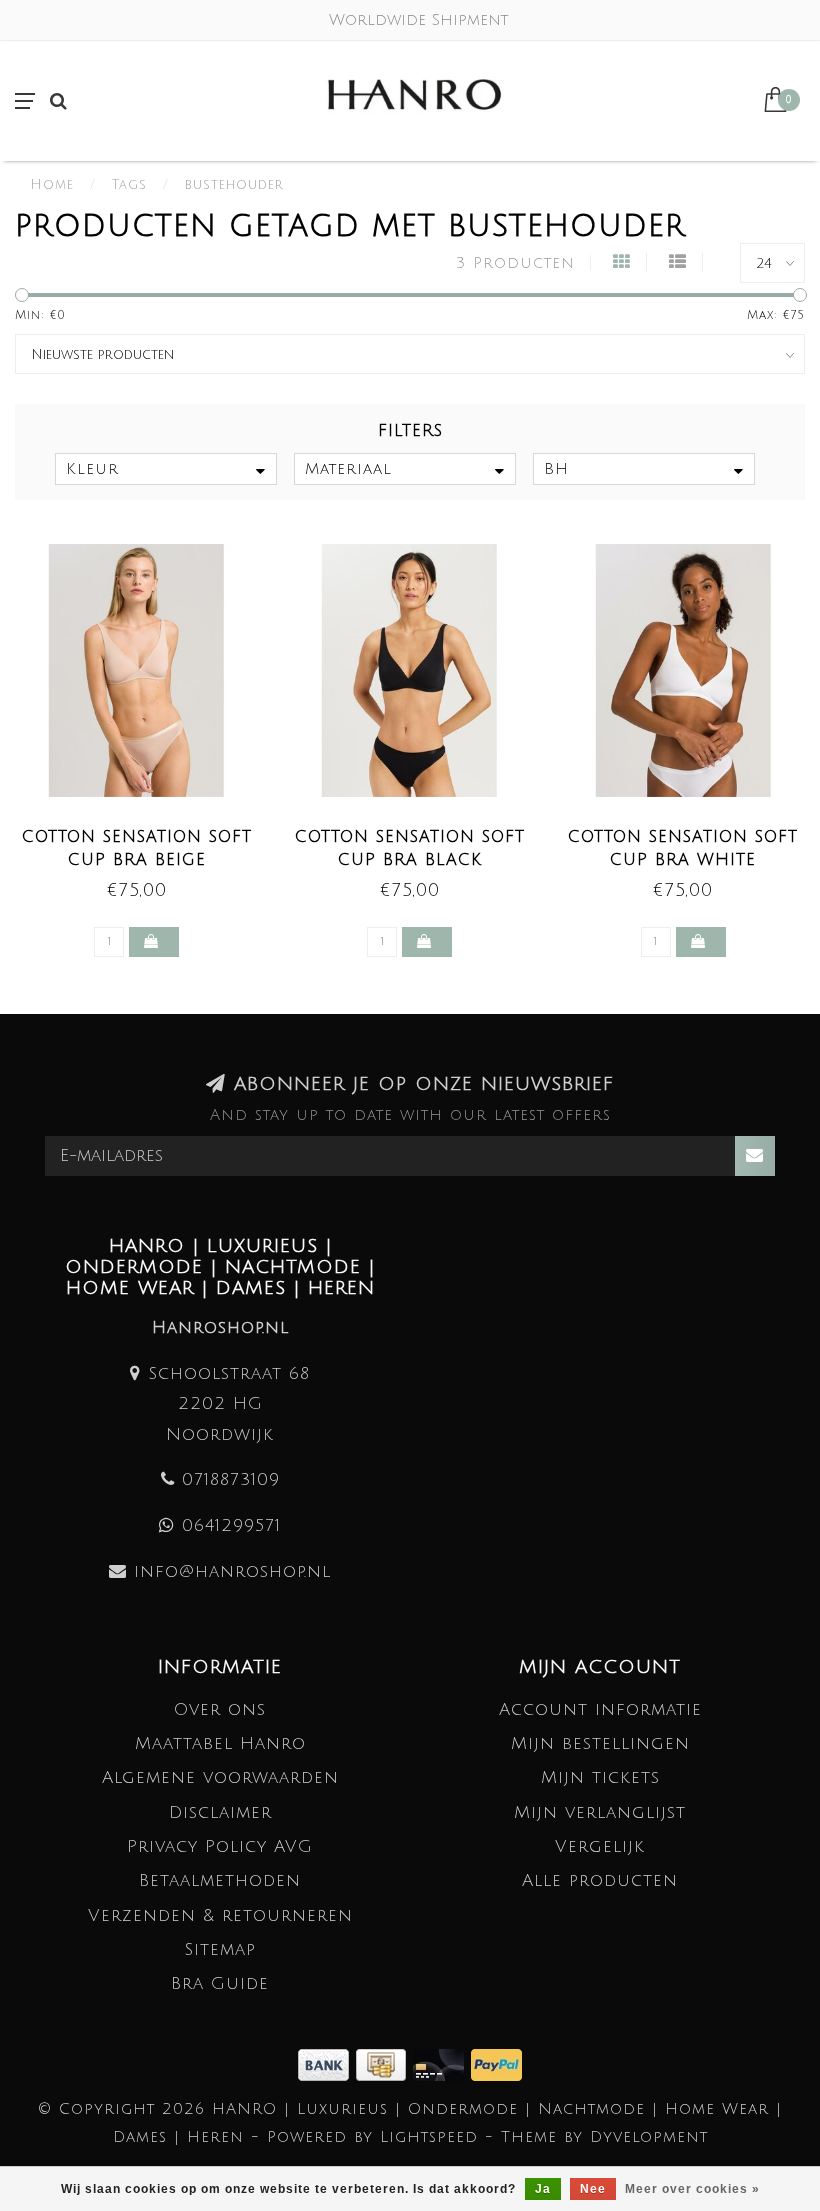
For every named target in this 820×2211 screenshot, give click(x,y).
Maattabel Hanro (220, 1743)
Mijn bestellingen (600, 1743)
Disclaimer (220, 1812)
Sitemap (220, 1949)
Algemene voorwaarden (220, 1777)
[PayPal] (496, 2063)
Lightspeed (429, 2137)
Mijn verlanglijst (600, 1812)
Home (52, 185)
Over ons (220, 1709)
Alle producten (600, 1880)
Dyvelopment (649, 2137)
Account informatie (600, 1709)
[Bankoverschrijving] (327, 2063)
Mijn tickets (600, 1777)
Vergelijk (600, 1846)
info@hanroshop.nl (232, 1571)
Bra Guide (220, 1983)
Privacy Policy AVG (220, 1846)
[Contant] (384, 2063)
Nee (593, 2189)
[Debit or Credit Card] (442, 2063)
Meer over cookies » (692, 2189)
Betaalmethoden (220, 1880)
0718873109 (231, 1479)
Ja (543, 2189)
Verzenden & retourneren (220, 1915)
